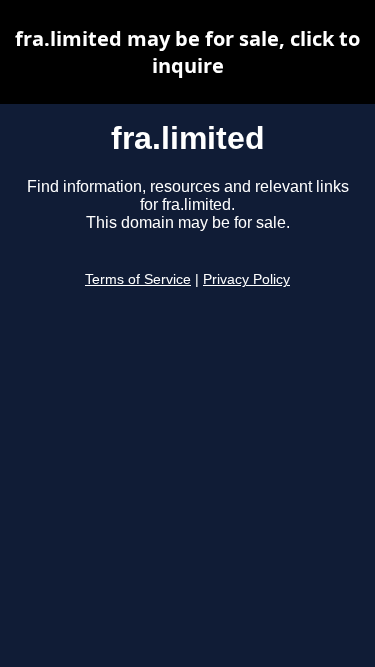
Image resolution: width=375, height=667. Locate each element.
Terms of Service (138, 279)
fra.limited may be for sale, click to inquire (187, 52)
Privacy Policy (246, 279)
